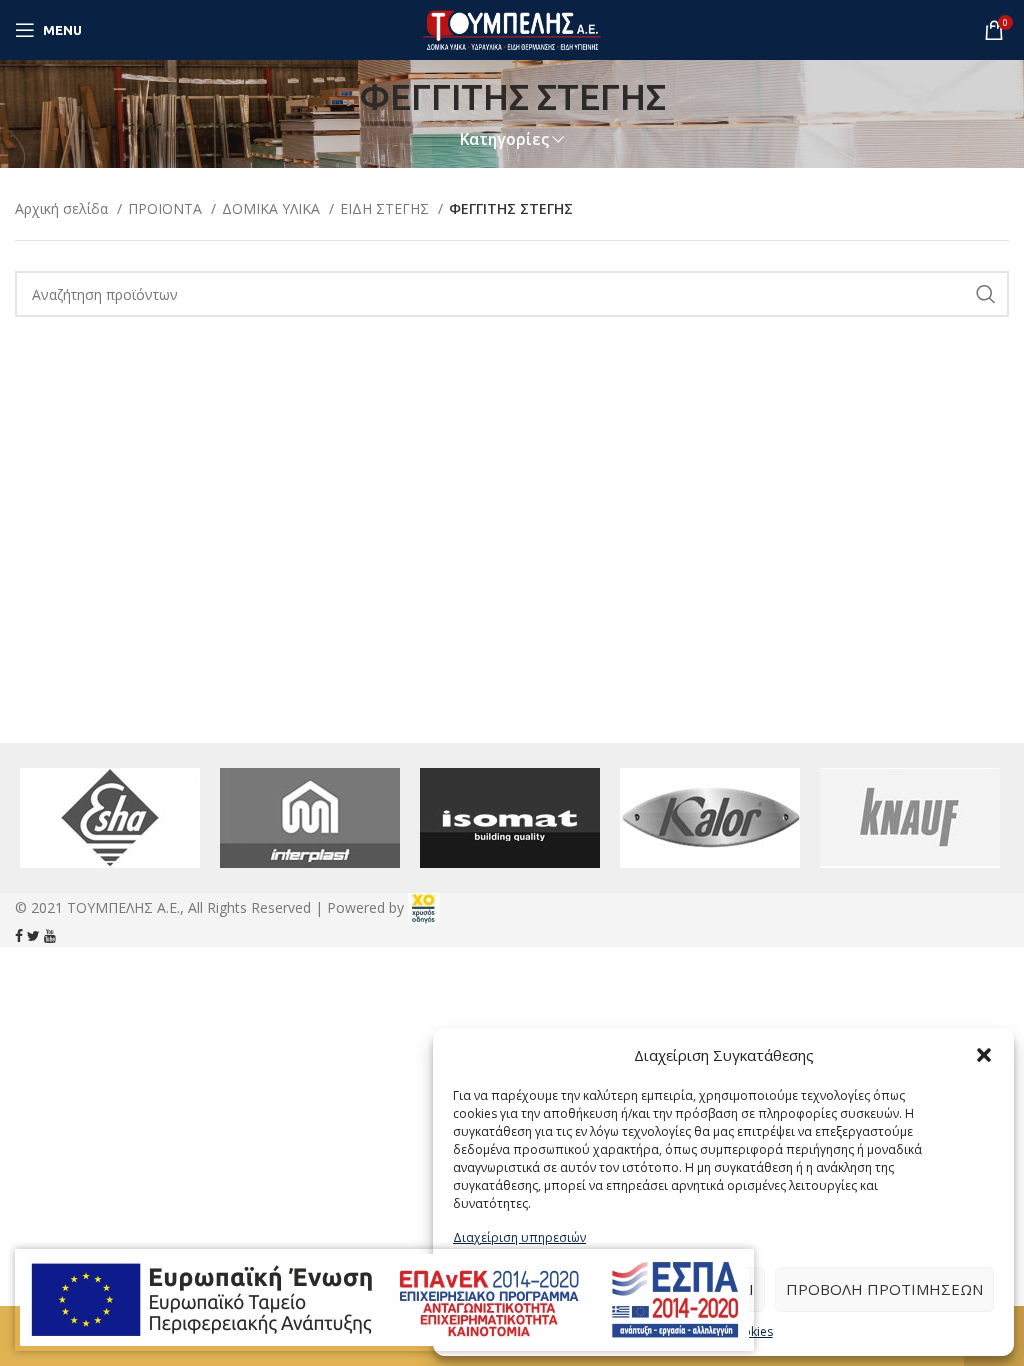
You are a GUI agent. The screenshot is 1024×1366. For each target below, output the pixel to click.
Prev (41, 818)
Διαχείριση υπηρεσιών (519, 1237)
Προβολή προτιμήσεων (884, 1289)
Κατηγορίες (504, 139)
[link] (424, 907)
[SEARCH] (986, 294)
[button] (984, 1055)
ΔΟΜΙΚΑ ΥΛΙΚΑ (273, 208)
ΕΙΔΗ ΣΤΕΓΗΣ (386, 208)
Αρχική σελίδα (63, 208)
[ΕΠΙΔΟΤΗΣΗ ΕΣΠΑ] (384, 1300)
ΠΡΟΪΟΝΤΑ (167, 208)
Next (983, 818)
